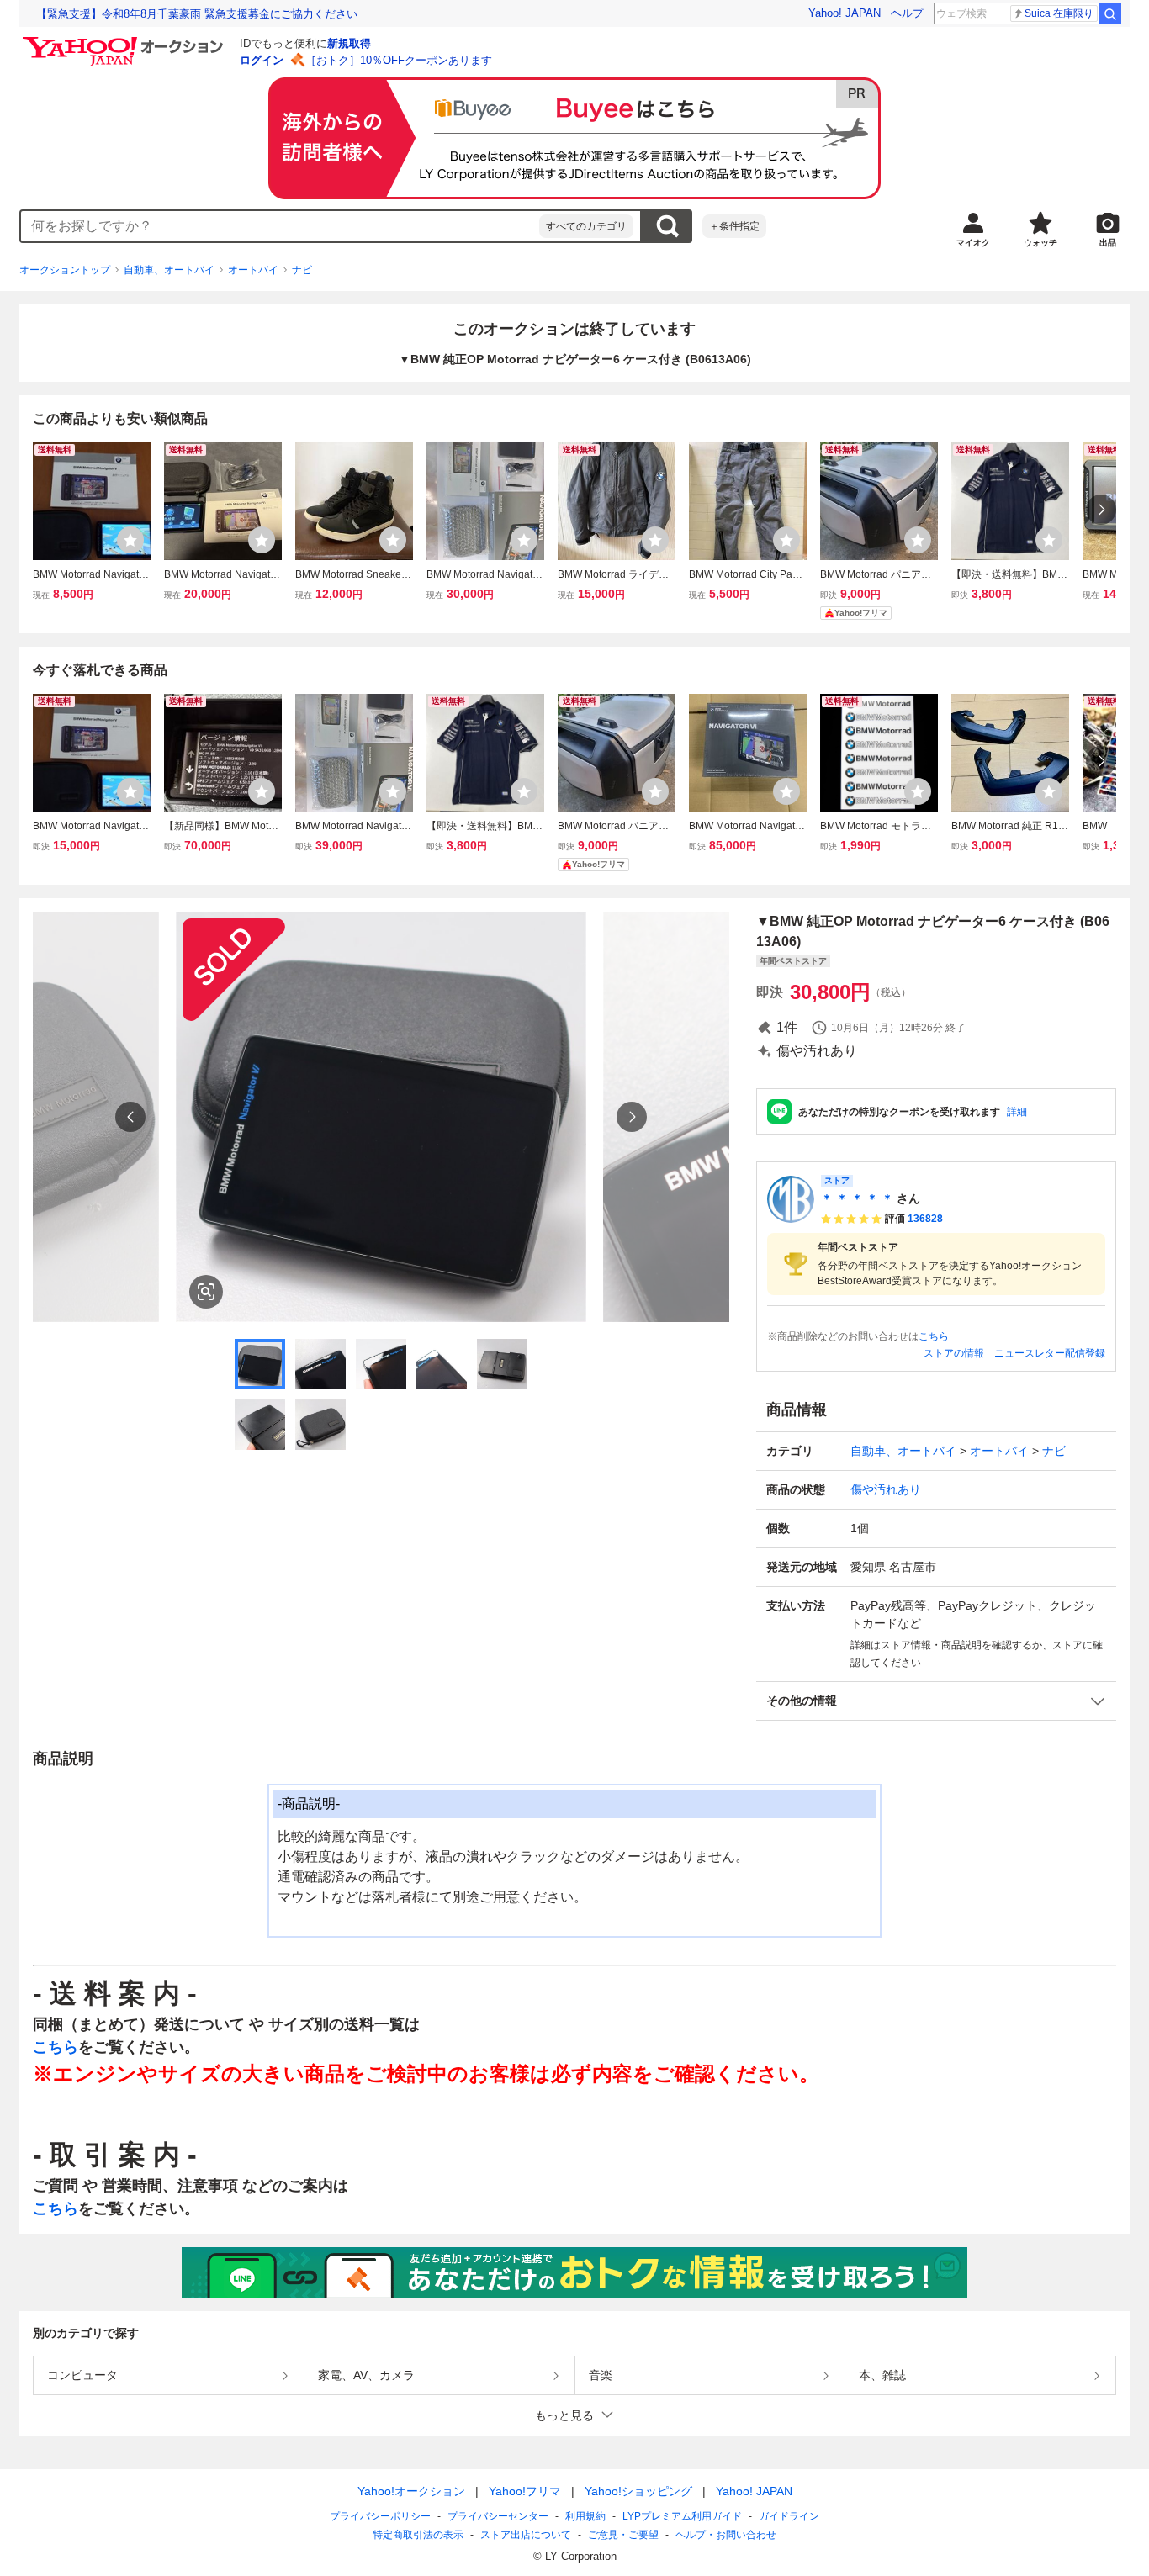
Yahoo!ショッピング (638, 2491)
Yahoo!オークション (411, 2491)
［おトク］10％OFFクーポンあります (399, 60)
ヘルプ (907, 13)
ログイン (262, 60)
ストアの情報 (954, 1353)
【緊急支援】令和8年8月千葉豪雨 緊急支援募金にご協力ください (197, 14)
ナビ (302, 270)
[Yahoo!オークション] (125, 41)
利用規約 (585, 2516)
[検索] (1110, 13)
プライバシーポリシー (380, 2516)
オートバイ (253, 270)
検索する (667, 226)
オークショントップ (65, 270)
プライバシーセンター (498, 2516)
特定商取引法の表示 (418, 2535)
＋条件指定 (734, 226)
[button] (936, 1701)
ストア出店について (526, 2535)
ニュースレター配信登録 (1050, 1353)
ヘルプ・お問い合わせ (726, 2535)
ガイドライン (789, 2516)
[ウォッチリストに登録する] (130, 540)
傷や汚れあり (886, 1489)
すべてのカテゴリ (586, 226)
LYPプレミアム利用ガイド (682, 2516)
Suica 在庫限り (1059, 13)
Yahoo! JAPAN (845, 13)
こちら (934, 1336)
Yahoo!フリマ (525, 2491)
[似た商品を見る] (206, 1292)
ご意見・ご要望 (623, 2535)
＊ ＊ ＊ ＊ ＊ (857, 1198)
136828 (925, 1219)
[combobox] (280, 226)
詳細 (1017, 1112)
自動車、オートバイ (169, 270)
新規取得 (349, 43)
